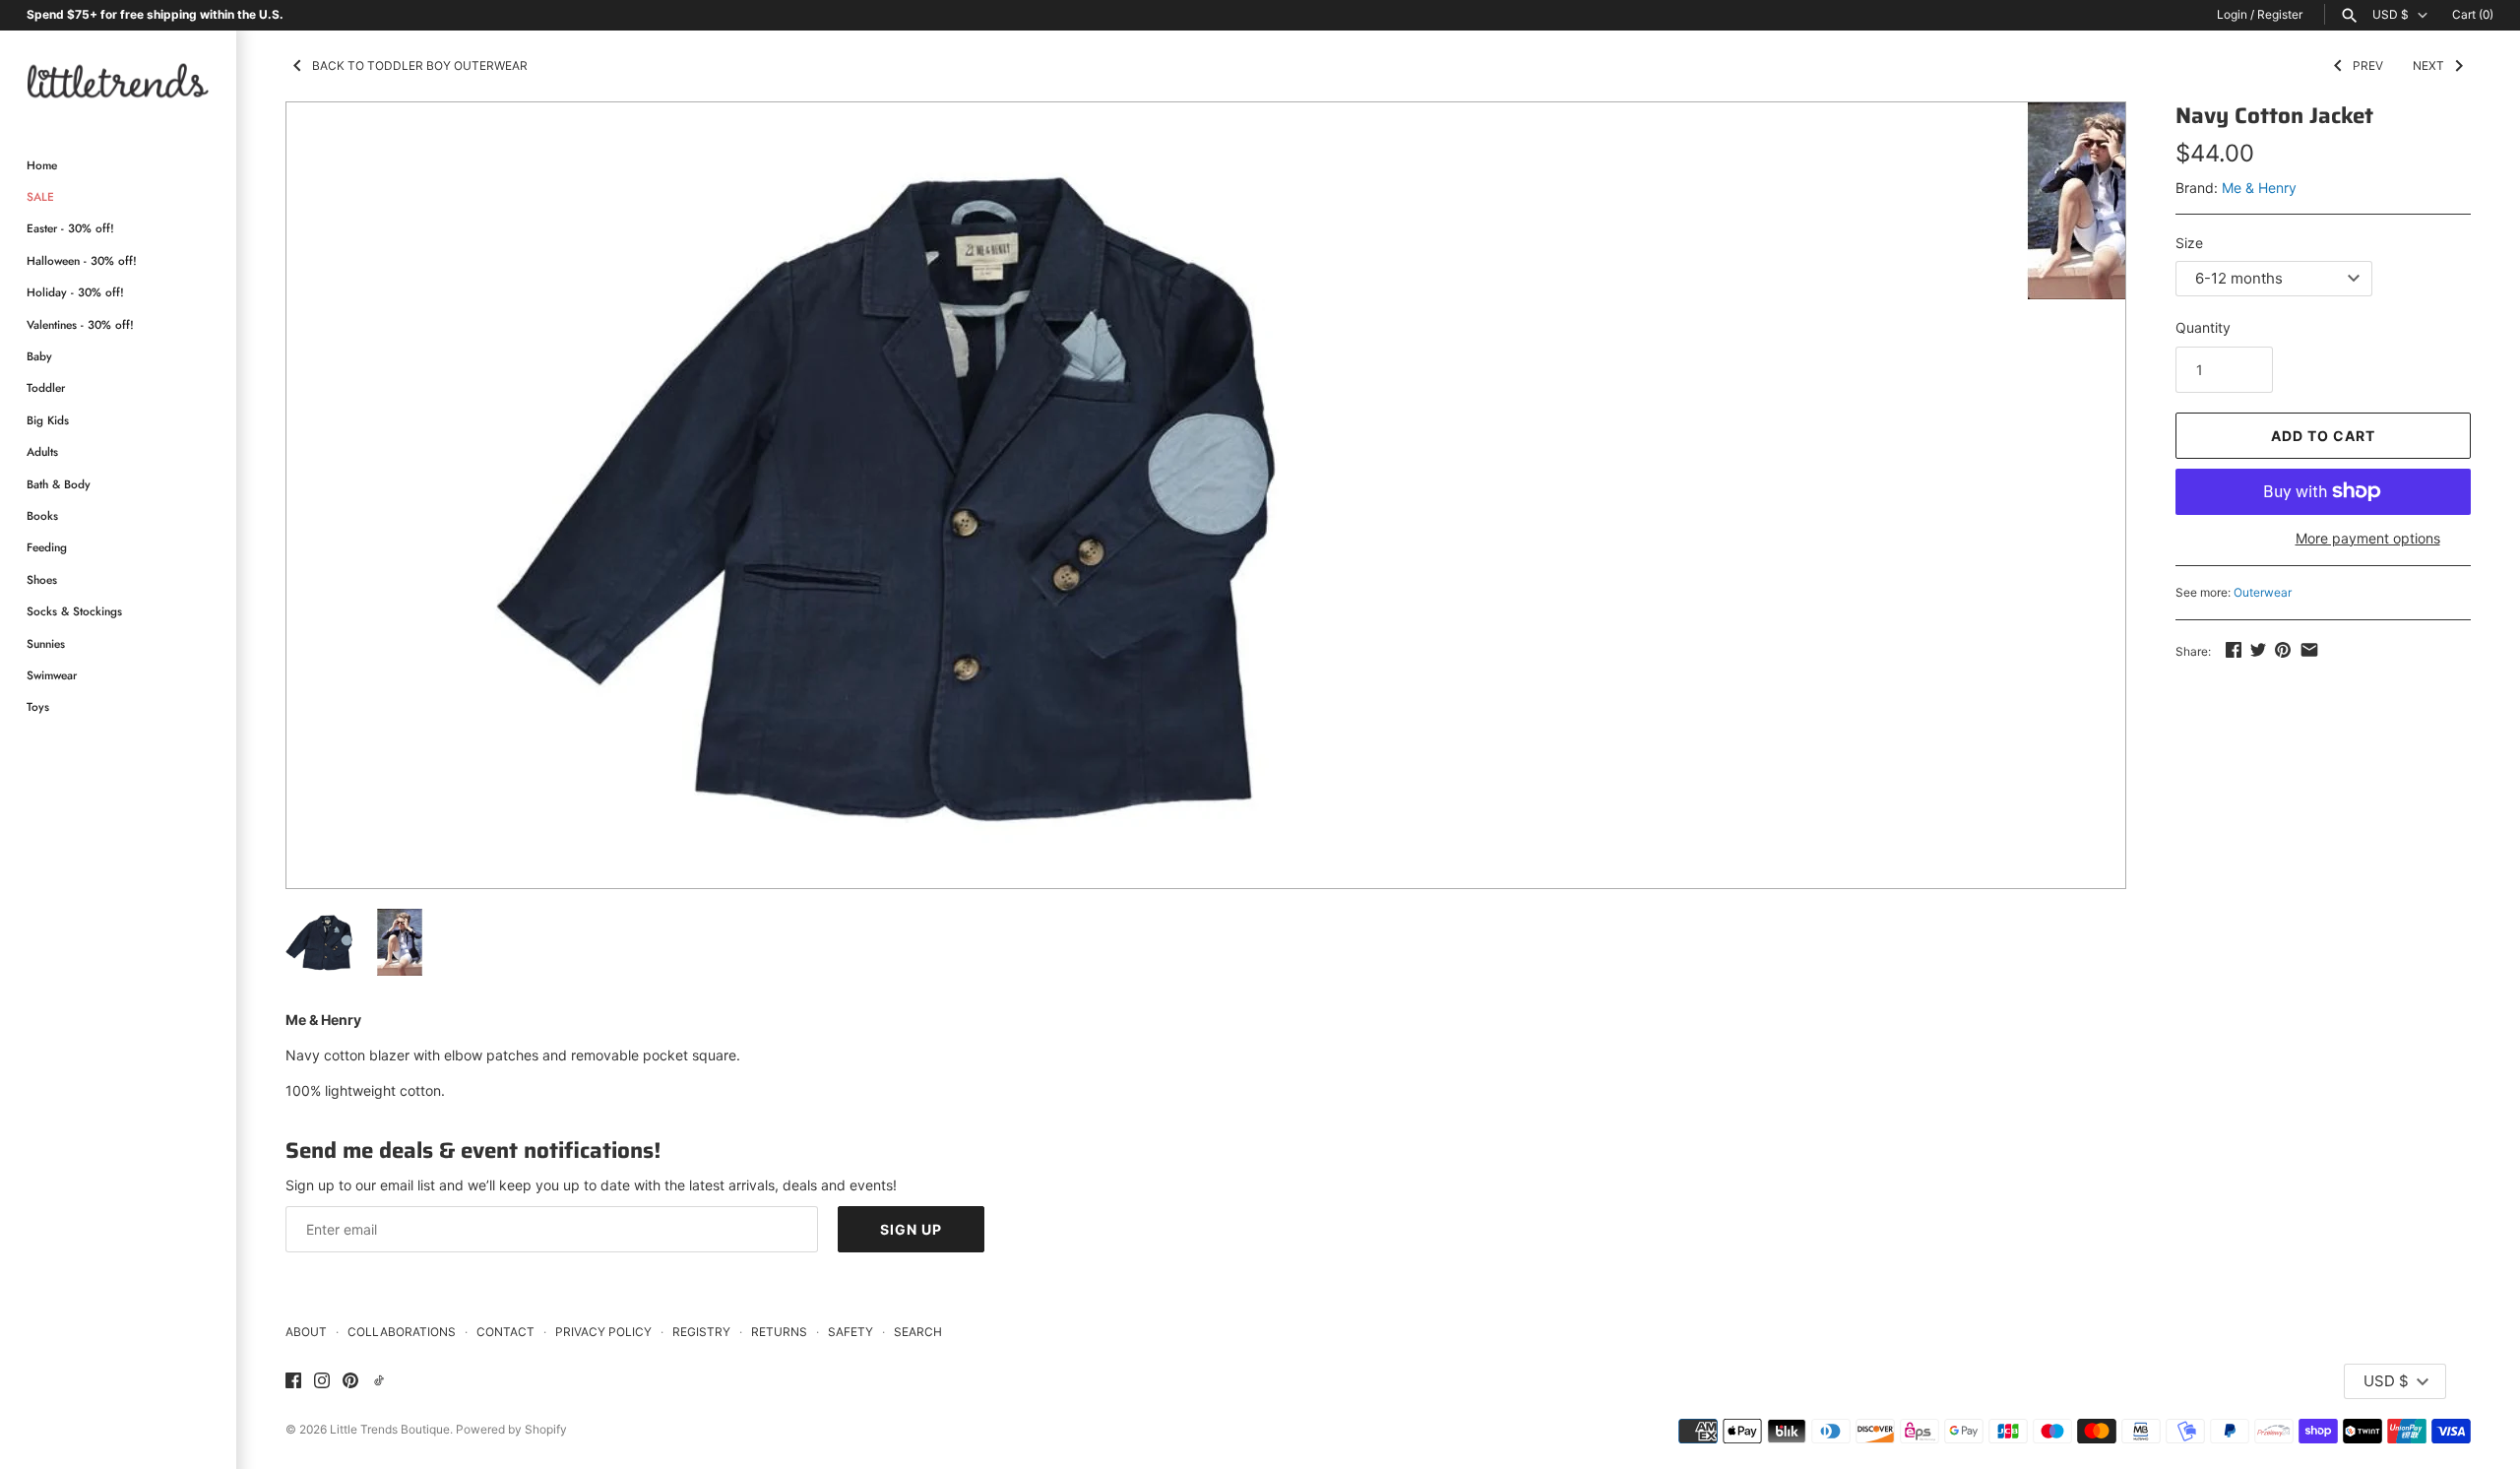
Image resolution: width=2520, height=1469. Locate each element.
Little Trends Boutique (390, 1429)
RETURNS (779, 1332)
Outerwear (2263, 592)
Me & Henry (2259, 188)
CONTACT (505, 1332)
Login (2232, 14)
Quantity (2203, 327)
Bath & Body (59, 484)
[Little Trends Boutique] (118, 80)
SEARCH (918, 1332)
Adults (42, 451)
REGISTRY (701, 1332)
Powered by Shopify (511, 1429)
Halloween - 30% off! (82, 260)
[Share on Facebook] (2234, 649)
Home (42, 165)
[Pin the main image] (2283, 649)
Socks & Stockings (74, 611)
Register (2280, 14)
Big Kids (48, 420)
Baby (39, 356)
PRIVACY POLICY (603, 1332)
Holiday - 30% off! (75, 292)
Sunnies (46, 643)
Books (42, 515)
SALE (40, 196)
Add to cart (2323, 436)
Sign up (911, 1229)
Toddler (46, 387)
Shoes (42, 579)
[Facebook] (293, 1381)
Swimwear (52, 675)
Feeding (47, 547)
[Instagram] (322, 1381)
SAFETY (850, 1332)
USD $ (2391, 15)
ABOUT (306, 1332)
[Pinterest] (350, 1381)
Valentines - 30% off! (80, 324)
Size (2189, 243)
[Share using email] (2309, 649)
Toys (38, 706)
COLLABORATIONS (402, 1332)
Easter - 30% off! (70, 228)
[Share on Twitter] (2258, 649)
